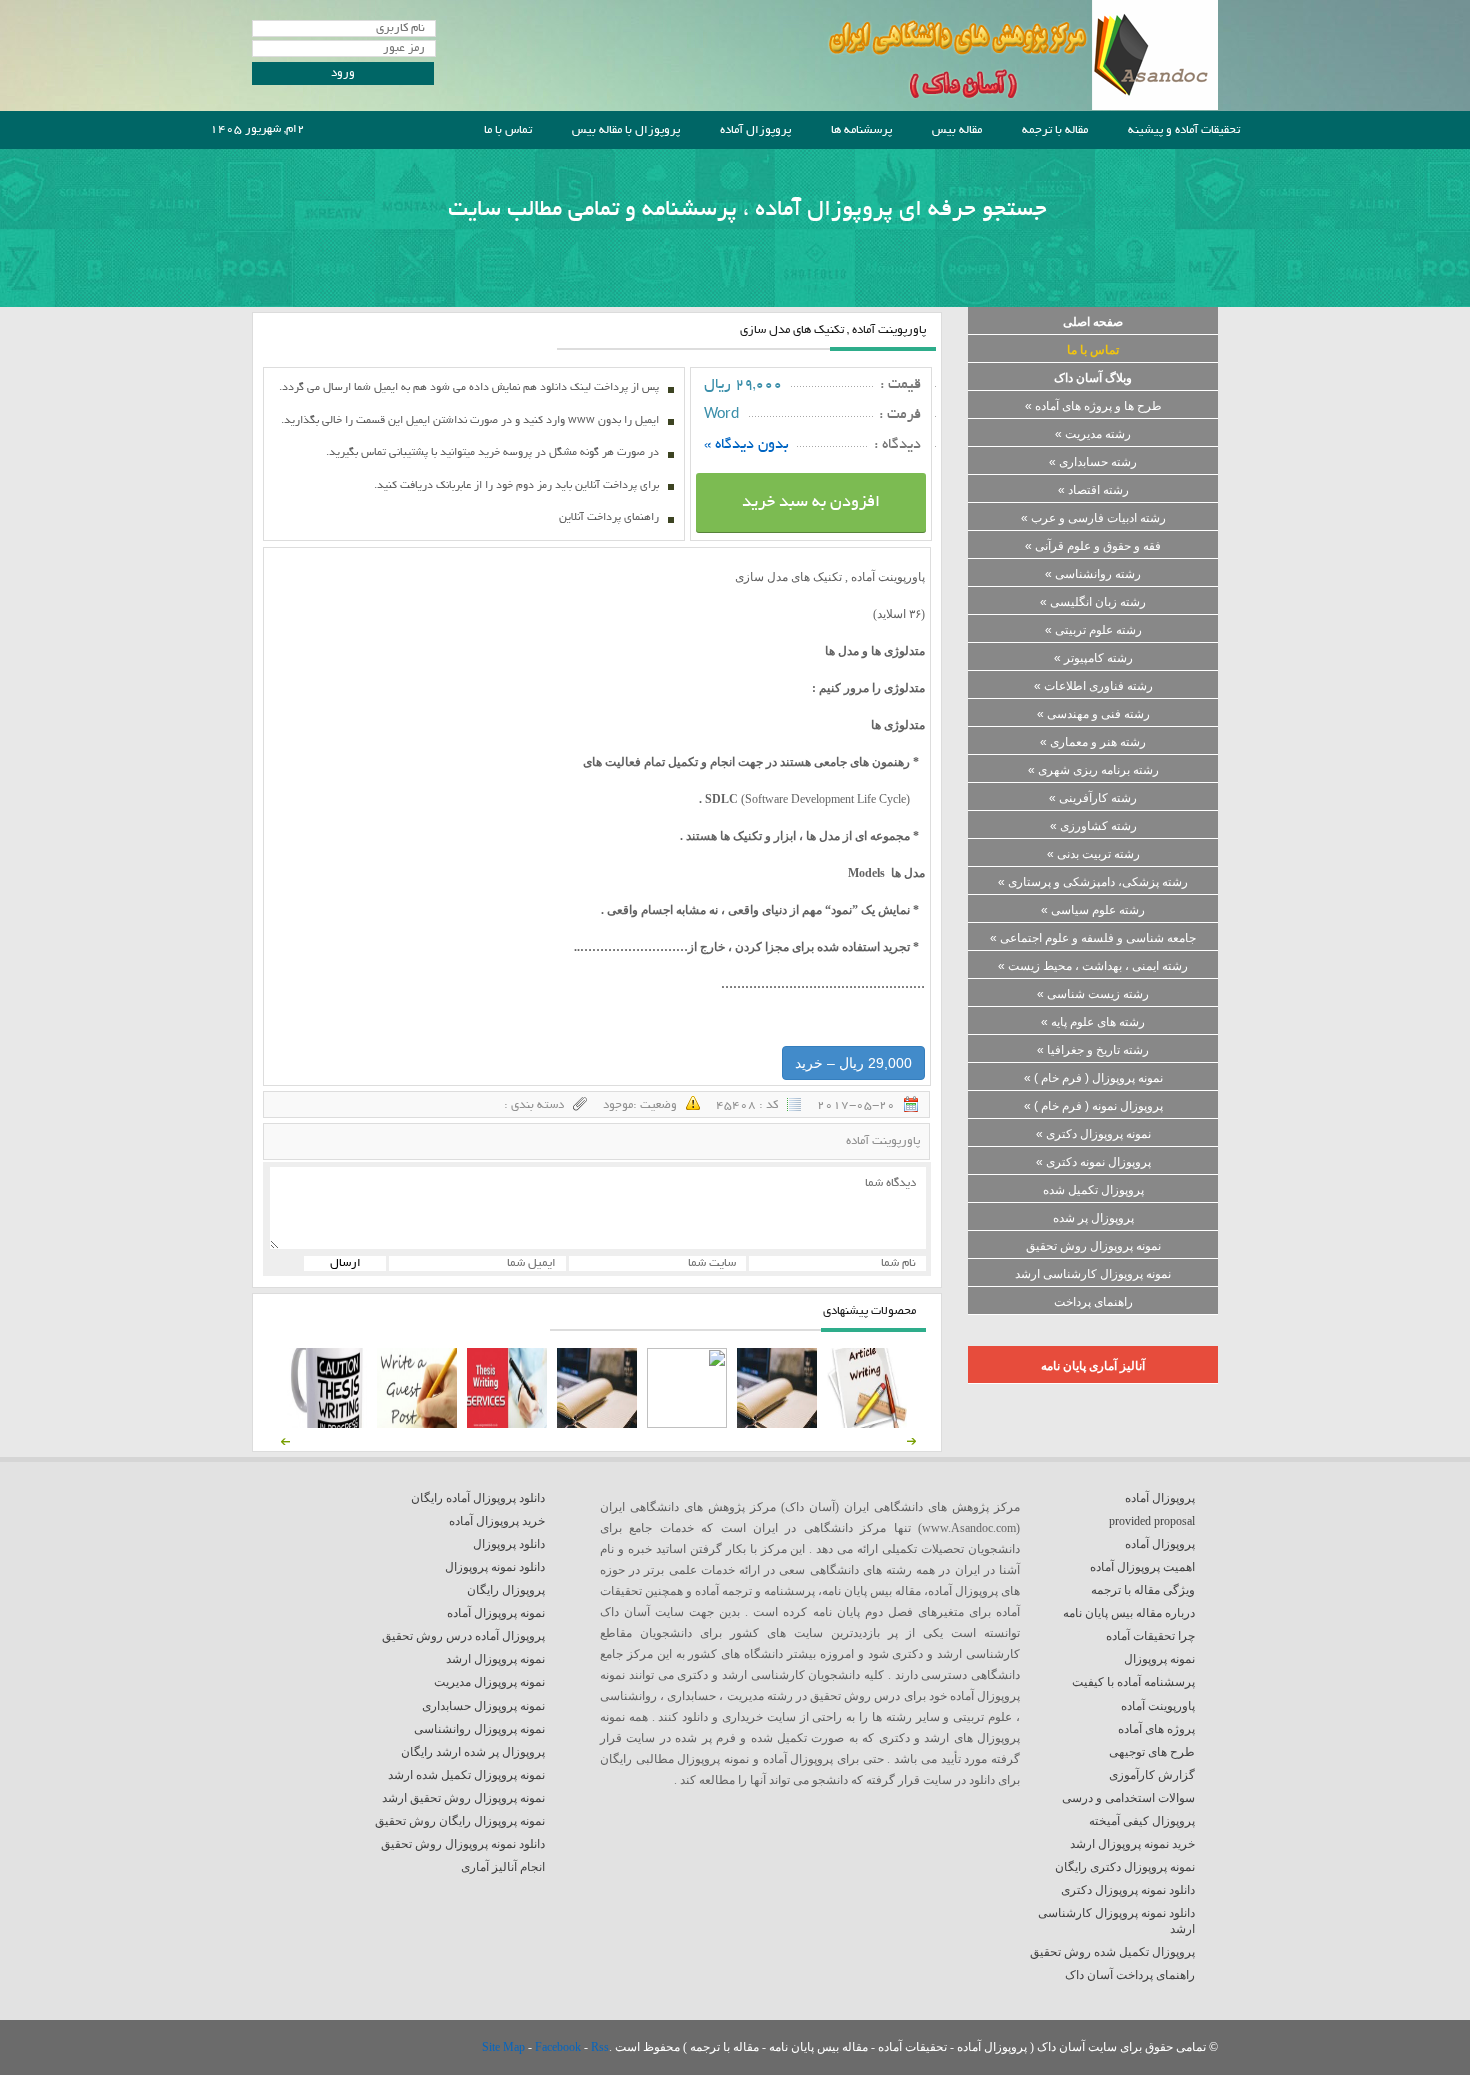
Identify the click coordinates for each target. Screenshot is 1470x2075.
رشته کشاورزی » (1093, 826)
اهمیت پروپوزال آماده (1142, 1567)
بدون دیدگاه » (746, 445)
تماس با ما (508, 130)
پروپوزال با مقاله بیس (626, 130)
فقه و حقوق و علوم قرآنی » (1093, 546)
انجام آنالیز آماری (503, 1867)
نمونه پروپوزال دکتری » (1093, 1134)
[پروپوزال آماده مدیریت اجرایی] (687, 1424)
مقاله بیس (957, 130)
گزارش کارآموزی (1152, 1775)
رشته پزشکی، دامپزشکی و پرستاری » (1093, 882)
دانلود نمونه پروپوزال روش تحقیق (463, 1844)
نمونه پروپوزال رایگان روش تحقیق (460, 1821)
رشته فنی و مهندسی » (1093, 714)
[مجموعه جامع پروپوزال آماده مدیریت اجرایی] (597, 1424)
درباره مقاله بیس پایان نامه (1129, 1613)
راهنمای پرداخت (1093, 1302)
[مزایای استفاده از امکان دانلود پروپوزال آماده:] (327, 1424)
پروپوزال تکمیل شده (1093, 1190)
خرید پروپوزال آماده (497, 1521)
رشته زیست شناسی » (1093, 994)
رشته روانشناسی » (1093, 574)
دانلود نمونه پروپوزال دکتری (1128, 1890)
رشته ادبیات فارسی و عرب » (1093, 518)
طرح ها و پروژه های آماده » (1093, 406)
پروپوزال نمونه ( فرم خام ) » (1093, 1106)
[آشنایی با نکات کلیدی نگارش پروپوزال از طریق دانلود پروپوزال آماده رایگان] (417, 1424)
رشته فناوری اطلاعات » (1093, 686)
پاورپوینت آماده (883, 1141)
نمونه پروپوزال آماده (496, 1613)
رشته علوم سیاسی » (1093, 910)
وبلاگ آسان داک (1093, 378)
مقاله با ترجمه (1055, 130)
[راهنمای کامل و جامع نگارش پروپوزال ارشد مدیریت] (867, 1424)
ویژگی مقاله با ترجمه (1143, 1590)
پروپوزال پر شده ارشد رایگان (473, 1752)
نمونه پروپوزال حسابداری (483, 1706)
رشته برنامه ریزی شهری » (1093, 770)
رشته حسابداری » (1093, 462)
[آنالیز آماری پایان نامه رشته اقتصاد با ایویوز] (507, 1424)
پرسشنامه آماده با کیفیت (1133, 1682)
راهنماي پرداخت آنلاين (609, 518)
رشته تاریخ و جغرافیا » (1093, 1050)
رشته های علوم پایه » (1093, 1022)
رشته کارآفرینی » (1093, 798)
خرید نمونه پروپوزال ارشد (1132, 1844)
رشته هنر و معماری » (1093, 742)
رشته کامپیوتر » (1093, 658)
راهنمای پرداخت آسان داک (1130, 1975)
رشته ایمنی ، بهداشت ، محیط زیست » (1093, 966)
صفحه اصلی (1093, 322)
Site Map (505, 2047)
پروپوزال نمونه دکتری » (1093, 1162)
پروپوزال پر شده (1093, 1218)
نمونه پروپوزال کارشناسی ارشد (1093, 1274)
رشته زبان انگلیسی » (1093, 602)
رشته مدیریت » (1093, 434)
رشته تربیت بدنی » (1093, 854)
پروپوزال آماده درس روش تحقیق (463, 1636)
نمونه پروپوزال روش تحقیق (1093, 1246)
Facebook (559, 2047)
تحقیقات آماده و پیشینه (1184, 130)
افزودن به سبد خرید (811, 503)
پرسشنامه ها (861, 130)
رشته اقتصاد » (1093, 490)
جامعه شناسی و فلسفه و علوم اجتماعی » (1093, 938)
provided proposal (1152, 1521)
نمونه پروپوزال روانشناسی (479, 1729)
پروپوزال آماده (755, 130)
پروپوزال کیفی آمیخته (1142, 1821)
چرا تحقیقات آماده (1150, 1636)
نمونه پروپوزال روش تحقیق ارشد (463, 1798)
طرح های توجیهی (1152, 1752)
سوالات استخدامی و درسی (1128, 1798)
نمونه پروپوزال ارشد (495, 1659)
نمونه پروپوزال (1159, 1659)
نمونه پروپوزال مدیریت (489, 1682)
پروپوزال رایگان (506, 1590)
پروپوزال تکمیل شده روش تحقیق (1112, 1952)
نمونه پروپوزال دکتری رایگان (1125, 1867)
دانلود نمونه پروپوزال (495, 1567)
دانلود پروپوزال (509, 1544)
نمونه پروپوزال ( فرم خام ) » (1093, 1078)
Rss (600, 2047)
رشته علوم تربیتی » (1093, 630)
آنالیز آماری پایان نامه (1093, 1366)
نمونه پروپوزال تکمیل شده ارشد (466, 1775)
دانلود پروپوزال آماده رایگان (478, 1498)
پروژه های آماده (1156, 1729)
